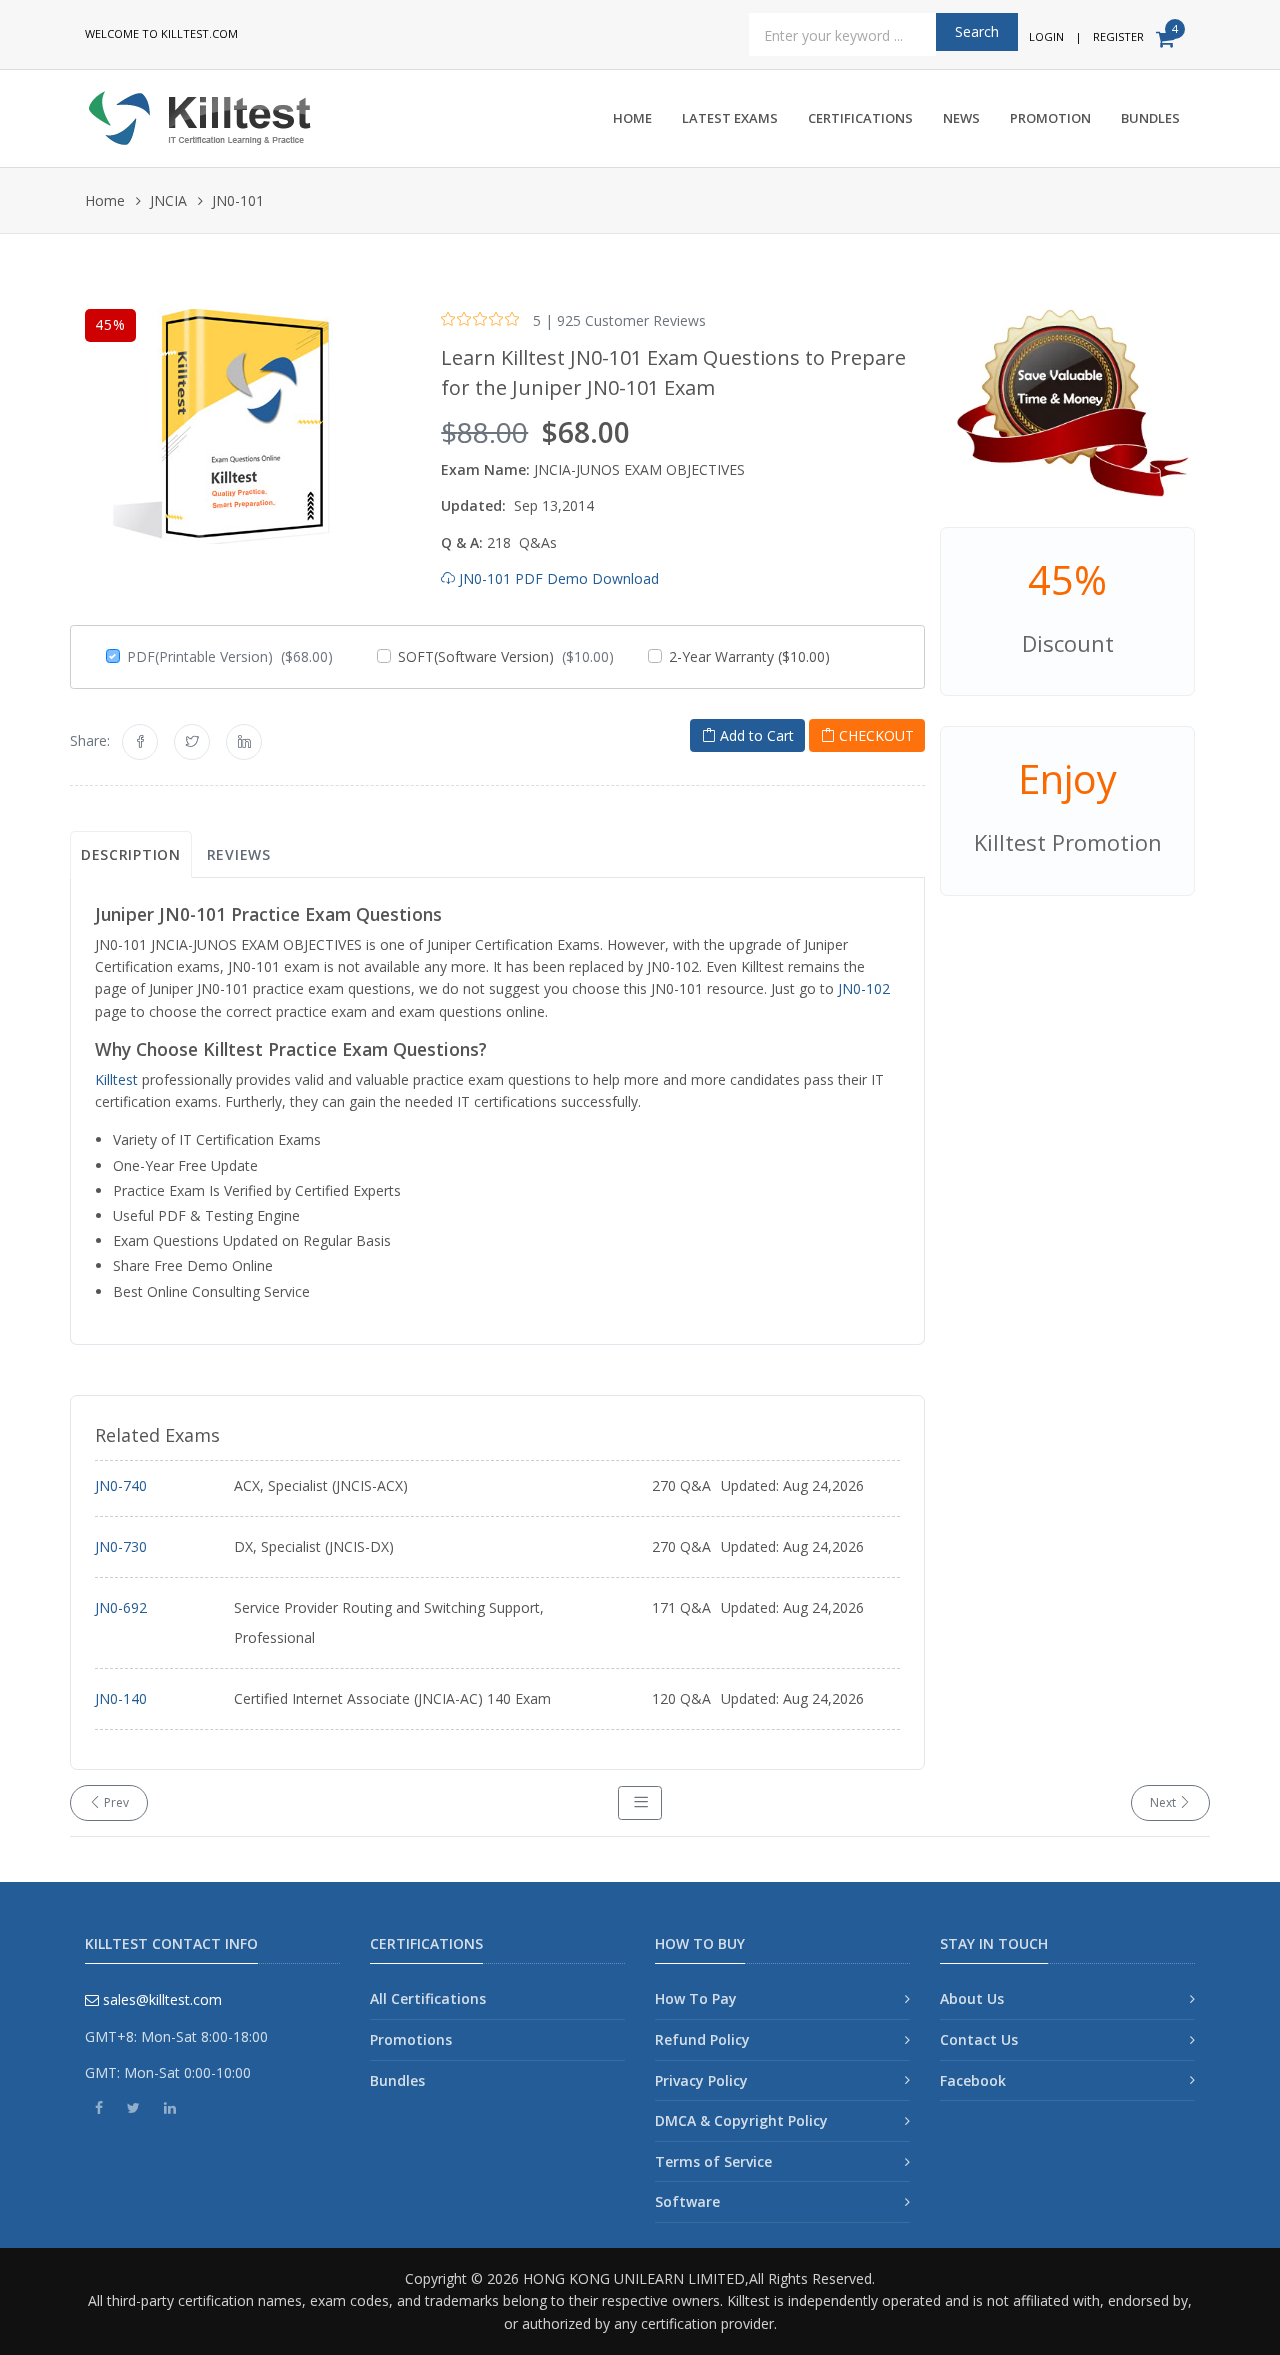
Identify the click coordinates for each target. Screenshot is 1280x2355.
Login (1046, 36)
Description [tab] (131, 854)
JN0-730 (121, 1546)
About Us (972, 1998)
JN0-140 (121, 1698)
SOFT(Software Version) (506, 656)
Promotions (411, 2039)
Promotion (1050, 118)
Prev (115, 1802)
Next (1164, 1802)
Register (1118, 36)
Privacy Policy (701, 2080)
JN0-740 (121, 1485)
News (961, 118)
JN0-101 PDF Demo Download (557, 578)
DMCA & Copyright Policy (741, 2120)
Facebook (973, 2080)
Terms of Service (713, 2161)
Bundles (1150, 118)
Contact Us (979, 2039)
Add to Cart (755, 735)
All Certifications (428, 1998)
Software (687, 2201)
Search (977, 31)
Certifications (860, 118)
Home (632, 118)
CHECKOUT (874, 735)
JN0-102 (864, 988)
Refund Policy (702, 2039)
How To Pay (696, 1998)
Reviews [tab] (239, 854)
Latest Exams (730, 118)
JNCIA (168, 200)
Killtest (116, 1079)
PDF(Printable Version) (230, 656)
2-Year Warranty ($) (749, 656)
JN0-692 (121, 1607)
